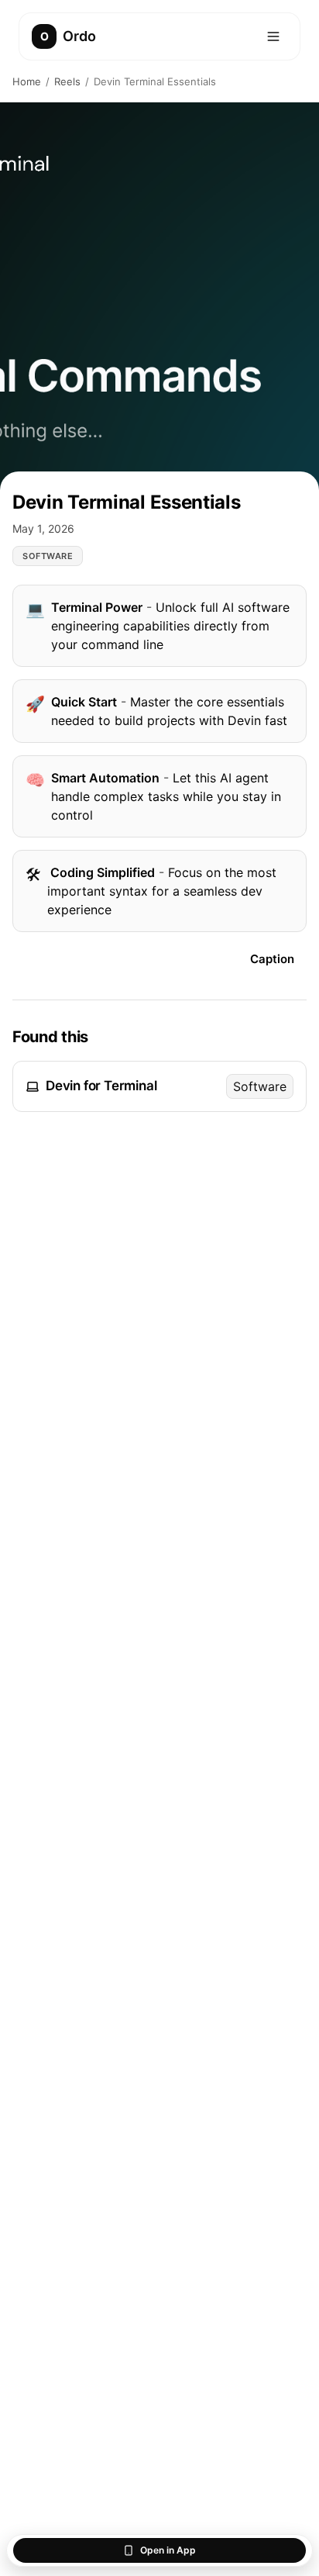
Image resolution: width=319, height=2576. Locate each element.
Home (27, 81)
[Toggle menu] (273, 36)
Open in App (168, 2550)
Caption (272, 959)
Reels (67, 81)
